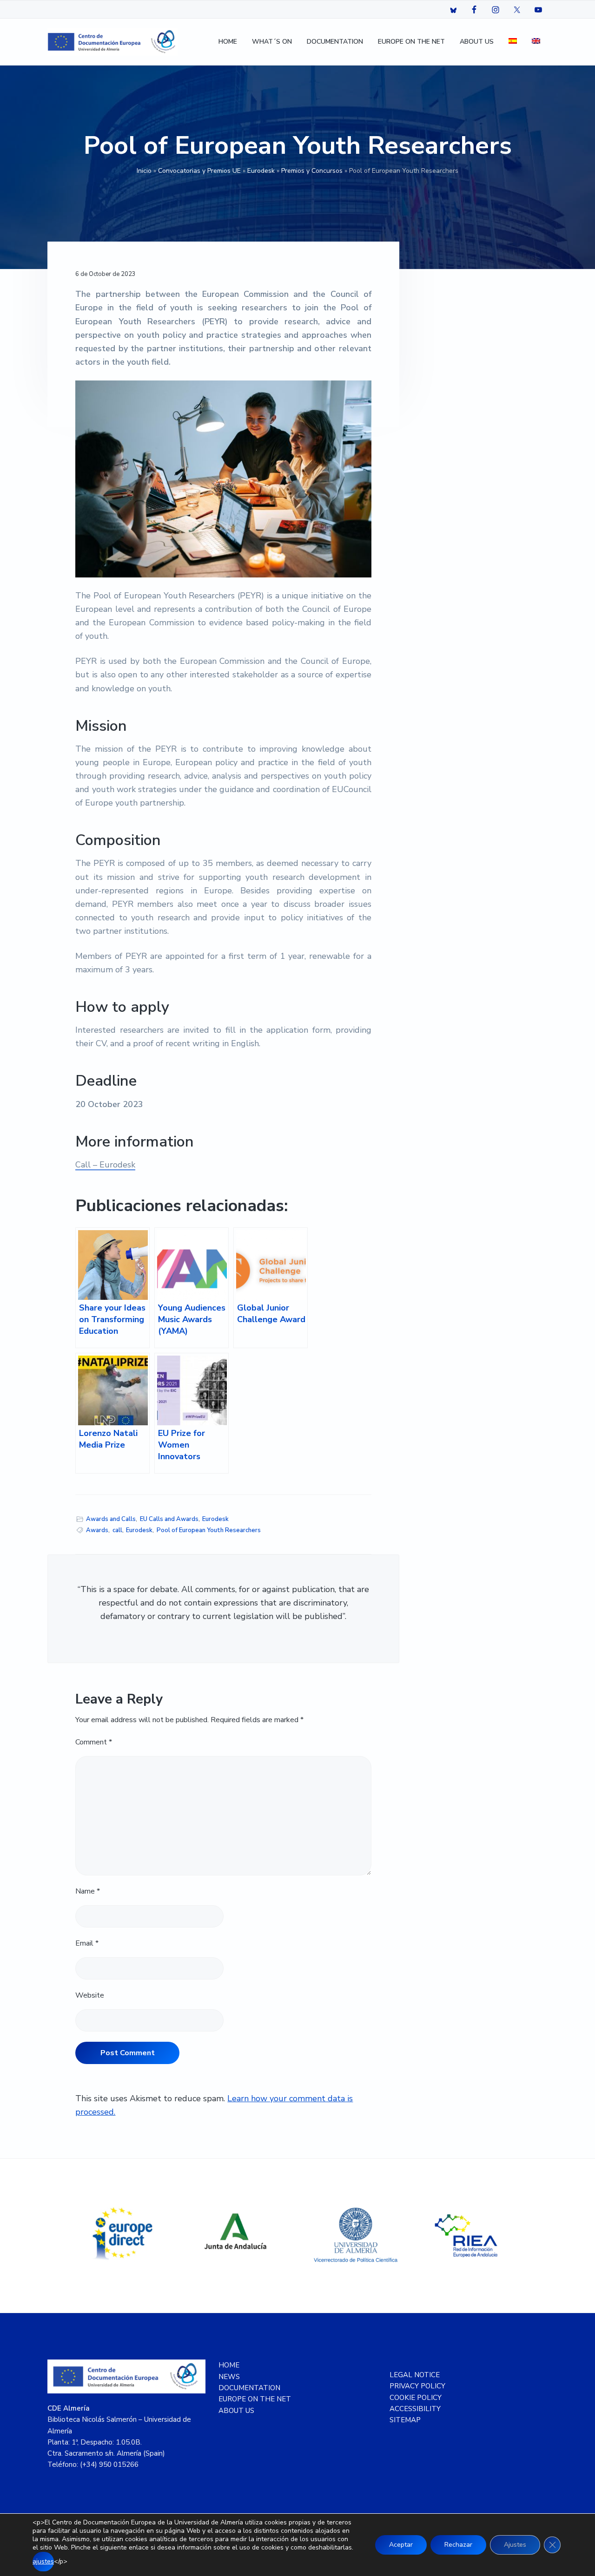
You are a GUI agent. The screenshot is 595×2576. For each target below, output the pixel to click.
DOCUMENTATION (249, 2388)
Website (90, 1995)
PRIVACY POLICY (417, 2386)
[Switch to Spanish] (513, 42)
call (117, 1530)
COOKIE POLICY (416, 2398)
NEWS (229, 2377)
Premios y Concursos (312, 171)
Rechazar (458, 2545)
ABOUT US (236, 2411)
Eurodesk (261, 171)
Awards (97, 1530)
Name (88, 1891)
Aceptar (401, 2545)
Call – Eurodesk (105, 1165)
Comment (94, 1742)
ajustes (43, 2561)
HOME (229, 2365)
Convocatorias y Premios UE (199, 171)
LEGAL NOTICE (415, 2375)
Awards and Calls (111, 1519)
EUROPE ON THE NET (255, 2399)
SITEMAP (405, 2420)
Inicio (144, 171)
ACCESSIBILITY (415, 2409)
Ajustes (515, 2545)
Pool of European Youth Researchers (209, 1530)
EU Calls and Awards (169, 1519)
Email (87, 1943)
